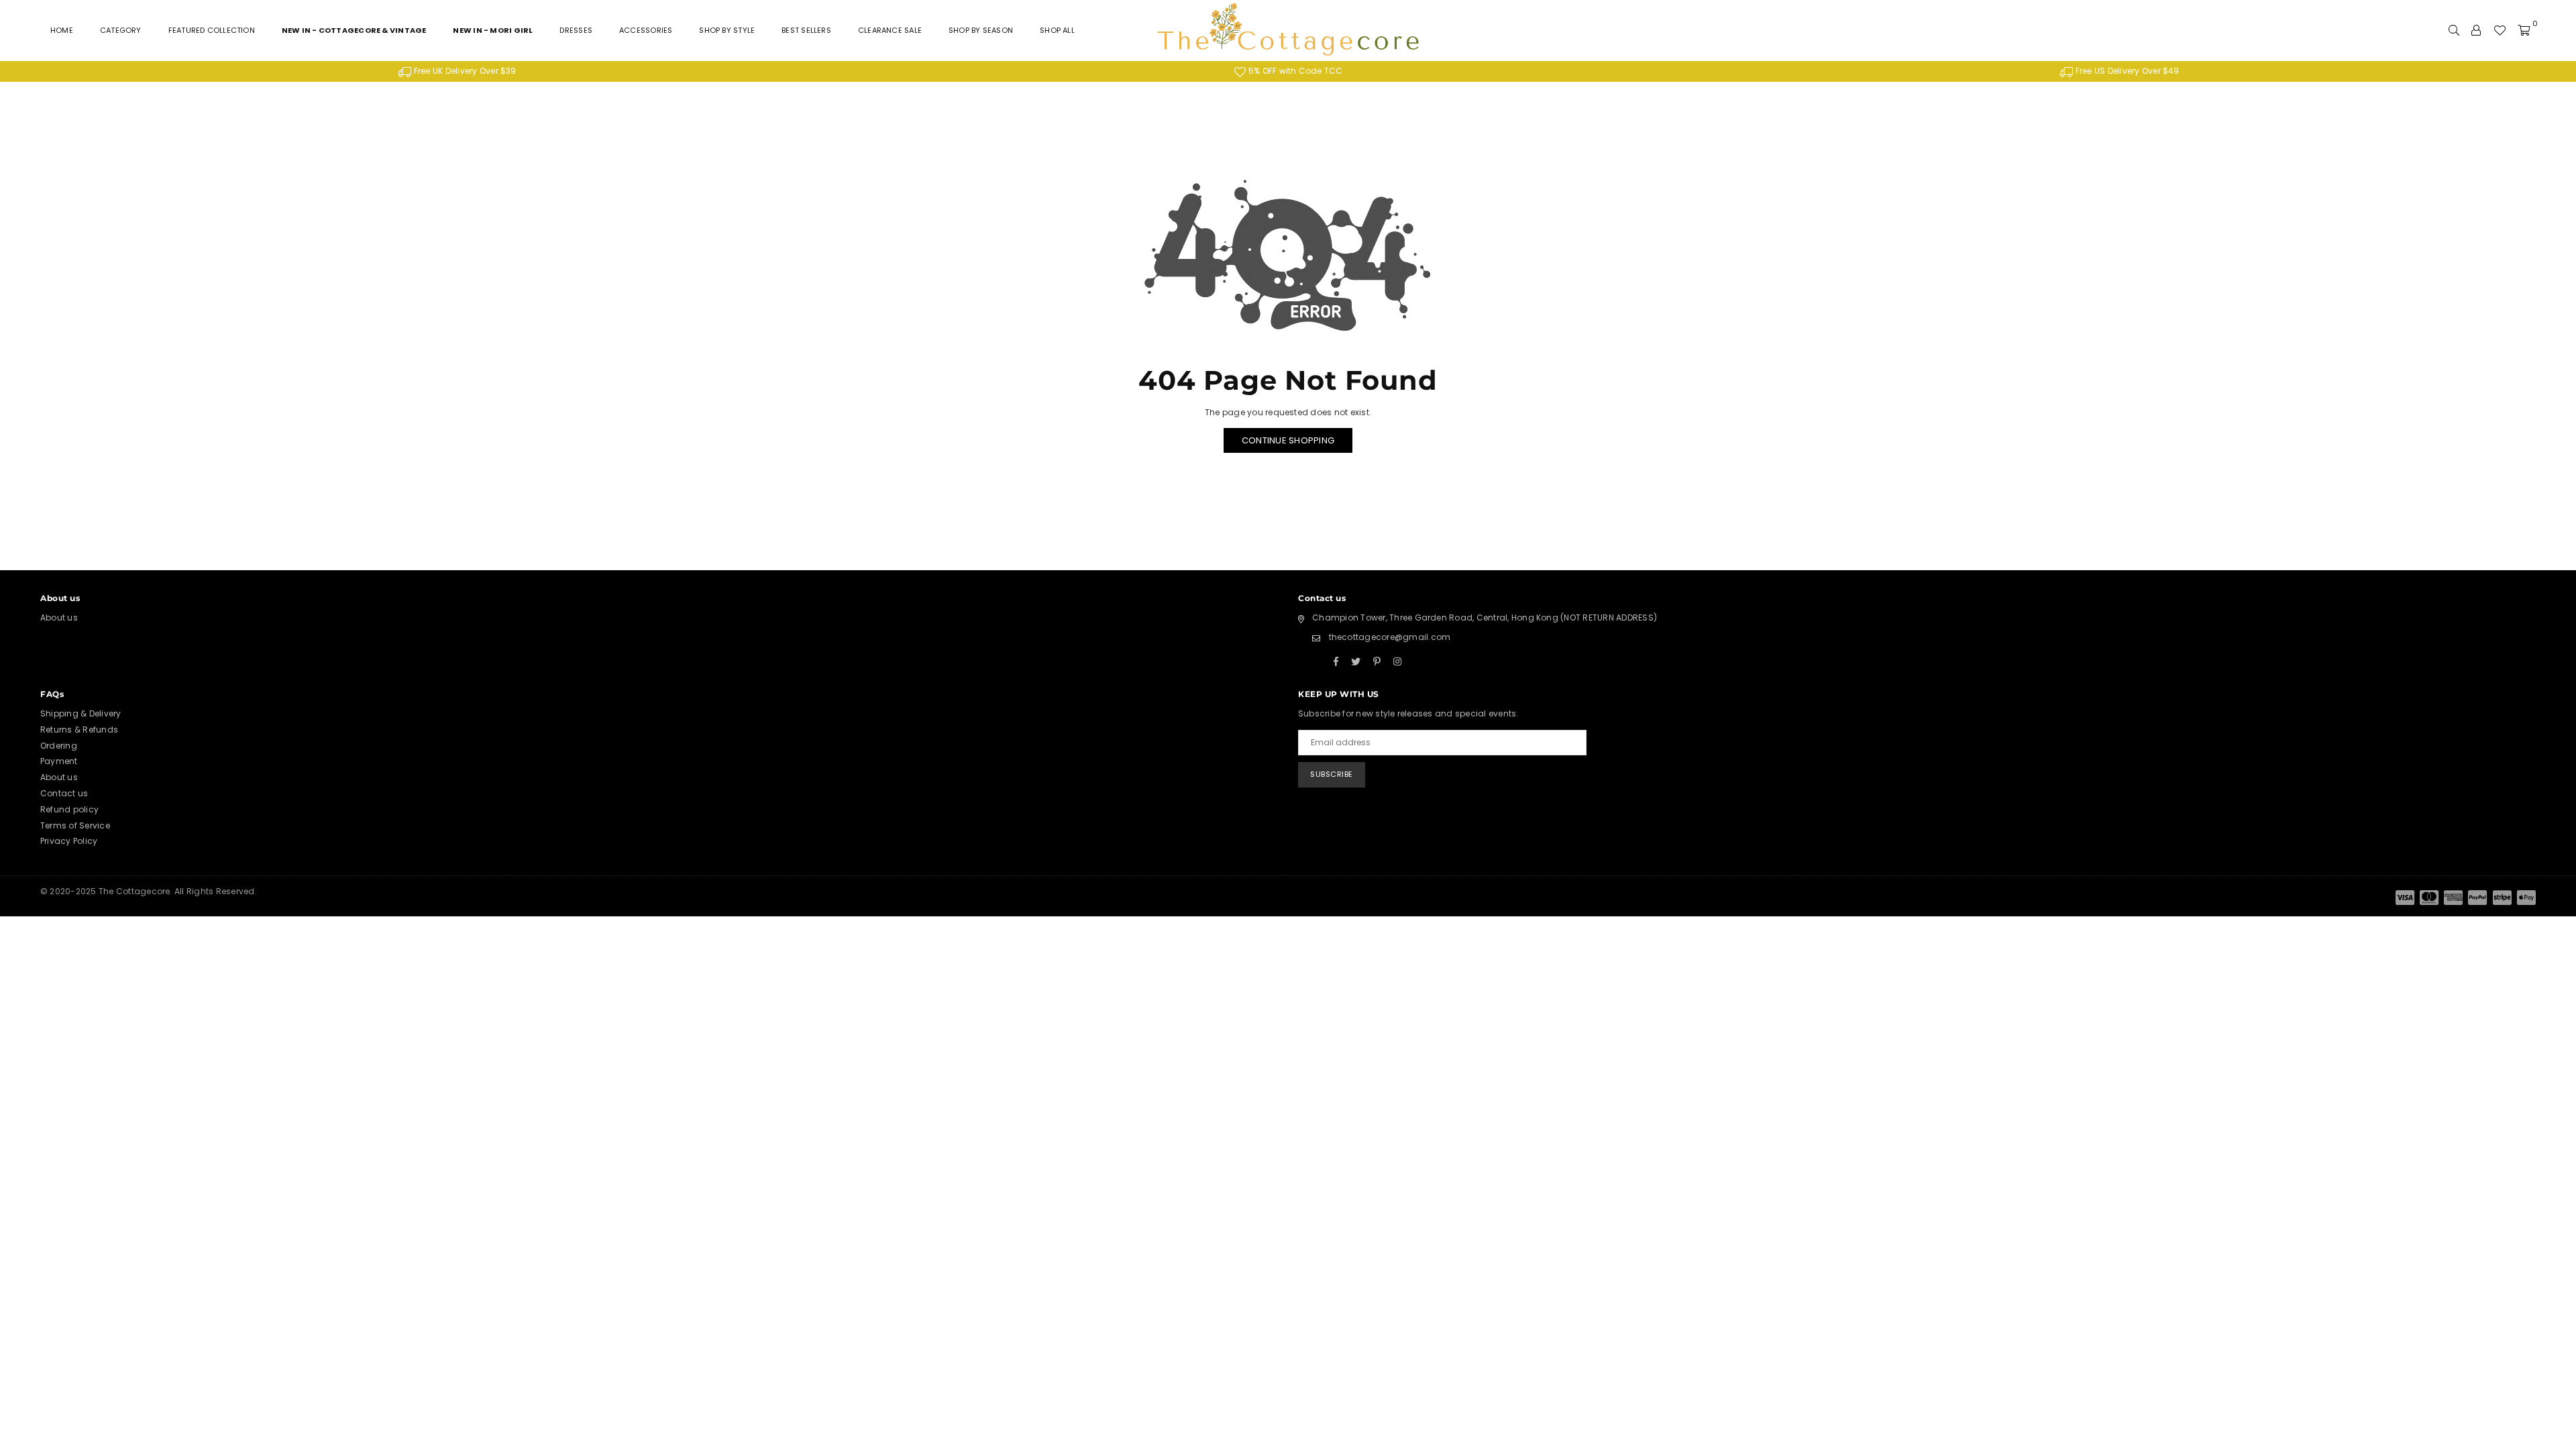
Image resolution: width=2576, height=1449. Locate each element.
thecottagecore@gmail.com (1390, 637)
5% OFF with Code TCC (1294, 71)
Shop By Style (727, 30)
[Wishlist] (2500, 30)
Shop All (1057, 30)
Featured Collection (212, 30)
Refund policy (69, 809)
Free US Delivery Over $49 (2127, 71)
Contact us (64, 793)
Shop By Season (981, 30)
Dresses (576, 30)
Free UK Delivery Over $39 (464, 71)
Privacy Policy (69, 841)
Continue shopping (1288, 440)
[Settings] (2476, 30)
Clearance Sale (890, 30)
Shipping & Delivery (81, 713)
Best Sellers (806, 30)
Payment (59, 761)
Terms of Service (75, 825)
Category (121, 30)
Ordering (59, 746)
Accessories (646, 30)
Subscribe (1332, 774)
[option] (457, 71)
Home (62, 30)
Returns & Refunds (79, 730)
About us (59, 618)
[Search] (2454, 30)
